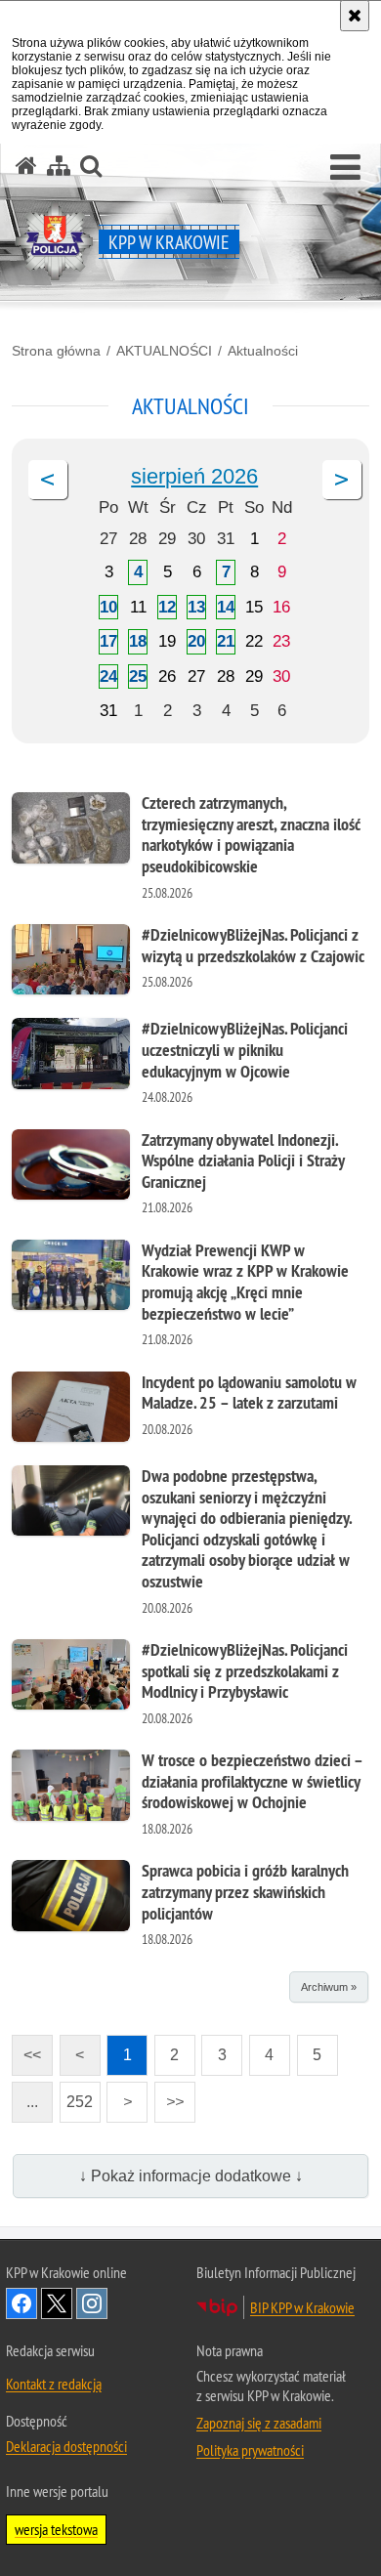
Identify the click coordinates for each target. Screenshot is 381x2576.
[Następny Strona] (342, 480)
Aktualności (263, 351)
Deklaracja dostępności (66, 2446)
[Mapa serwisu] (59, 166)
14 (226, 607)
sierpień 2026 (194, 476)
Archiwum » (329, 1987)
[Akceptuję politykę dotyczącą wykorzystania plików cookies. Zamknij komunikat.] (355, 16)
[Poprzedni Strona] (48, 480)
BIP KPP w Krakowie (302, 2307)
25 (138, 676)
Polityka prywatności (250, 2450)
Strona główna (56, 351)
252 (77, 2096)
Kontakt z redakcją (54, 2384)
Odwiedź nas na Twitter (57, 2303)
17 (108, 641)
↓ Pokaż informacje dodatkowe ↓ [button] (191, 2176)
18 (138, 641)
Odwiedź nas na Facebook (21, 2303)
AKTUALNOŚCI (164, 351)
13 (196, 607)
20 (196, 641)
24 (108, 676)
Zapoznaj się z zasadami (259, 2423)
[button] (345, 168)
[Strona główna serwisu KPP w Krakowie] (26, 166)
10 (108, 607)
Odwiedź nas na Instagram (92, 2303)
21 (226, 641)
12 (167, 607)
